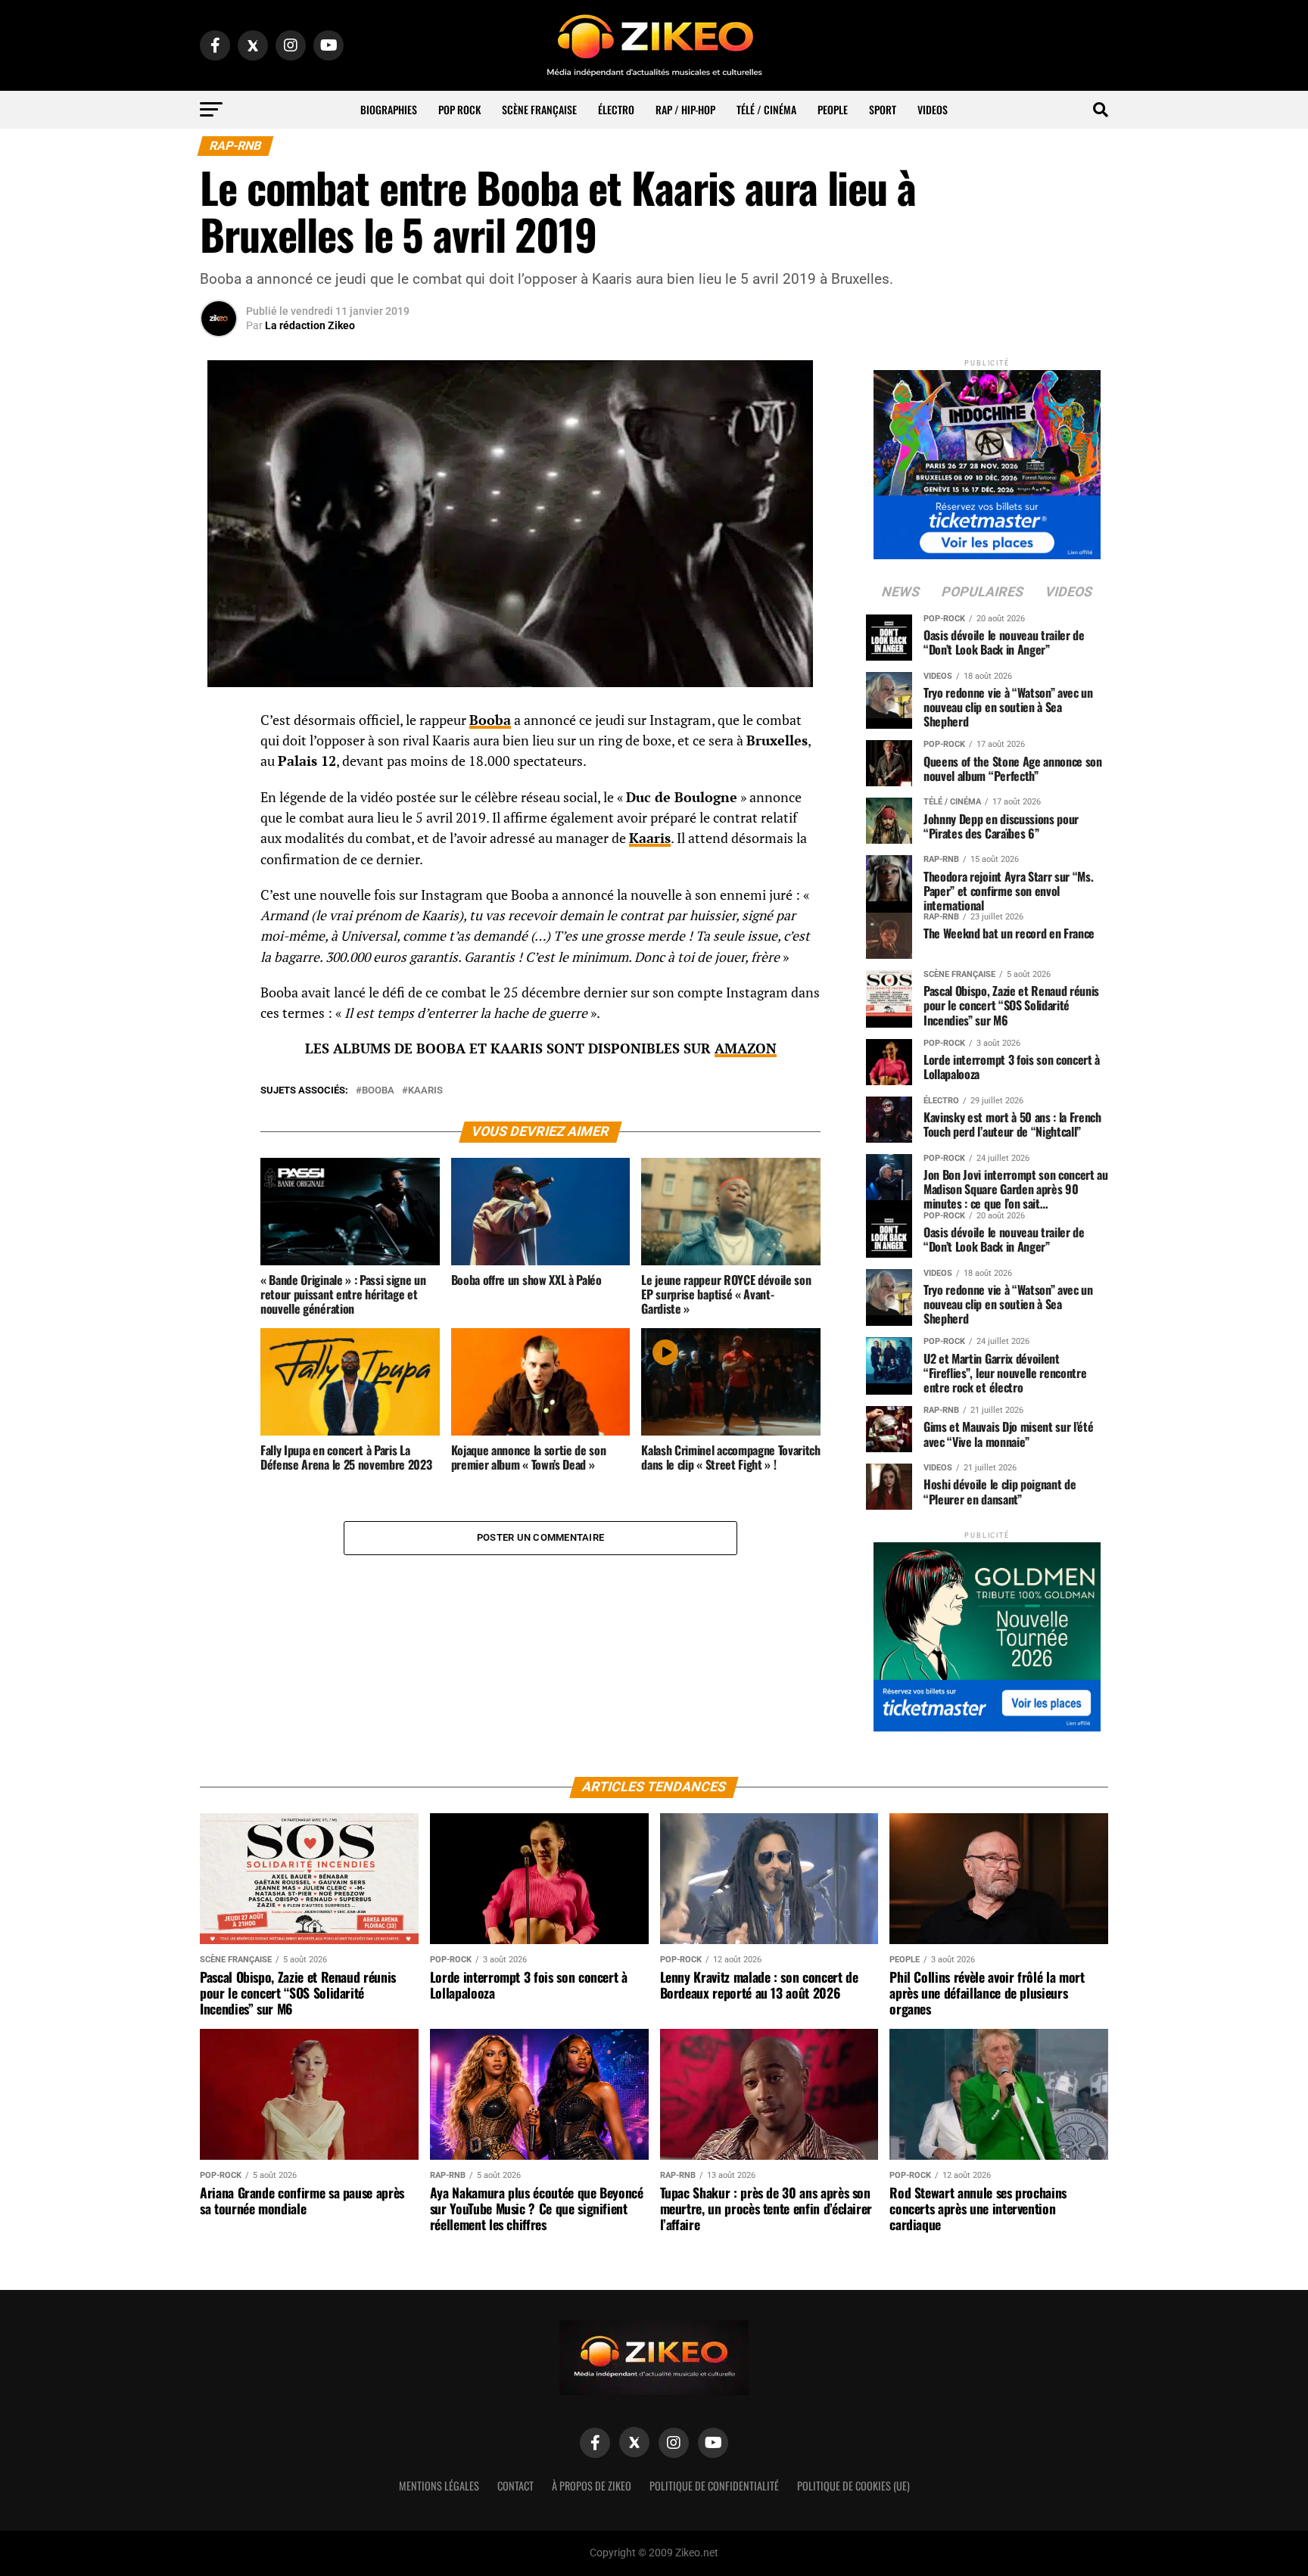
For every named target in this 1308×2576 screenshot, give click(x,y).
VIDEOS (933, 109)
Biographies (389, 109)
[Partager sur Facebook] (219, 725)
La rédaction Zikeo (310, 325)
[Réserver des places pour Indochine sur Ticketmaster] (987, 460)
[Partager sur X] (219, 798)
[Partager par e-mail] (219, 834)
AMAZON (746, 1048)
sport (883, 109)
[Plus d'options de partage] (219, 870)
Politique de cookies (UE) (853, 2486)
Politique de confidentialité (714, 2486)
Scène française (539, 109)
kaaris (425, 1091)
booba (378, 1091)
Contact (515, 2486)
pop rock (459, 109)
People (833, 109)
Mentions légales (439, 2486)
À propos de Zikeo (592, 2486)
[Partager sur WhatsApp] (219, 761)
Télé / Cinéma (766, 109)
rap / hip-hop (685, 109)
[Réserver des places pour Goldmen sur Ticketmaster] (987, 1632)
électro (616, 109)
